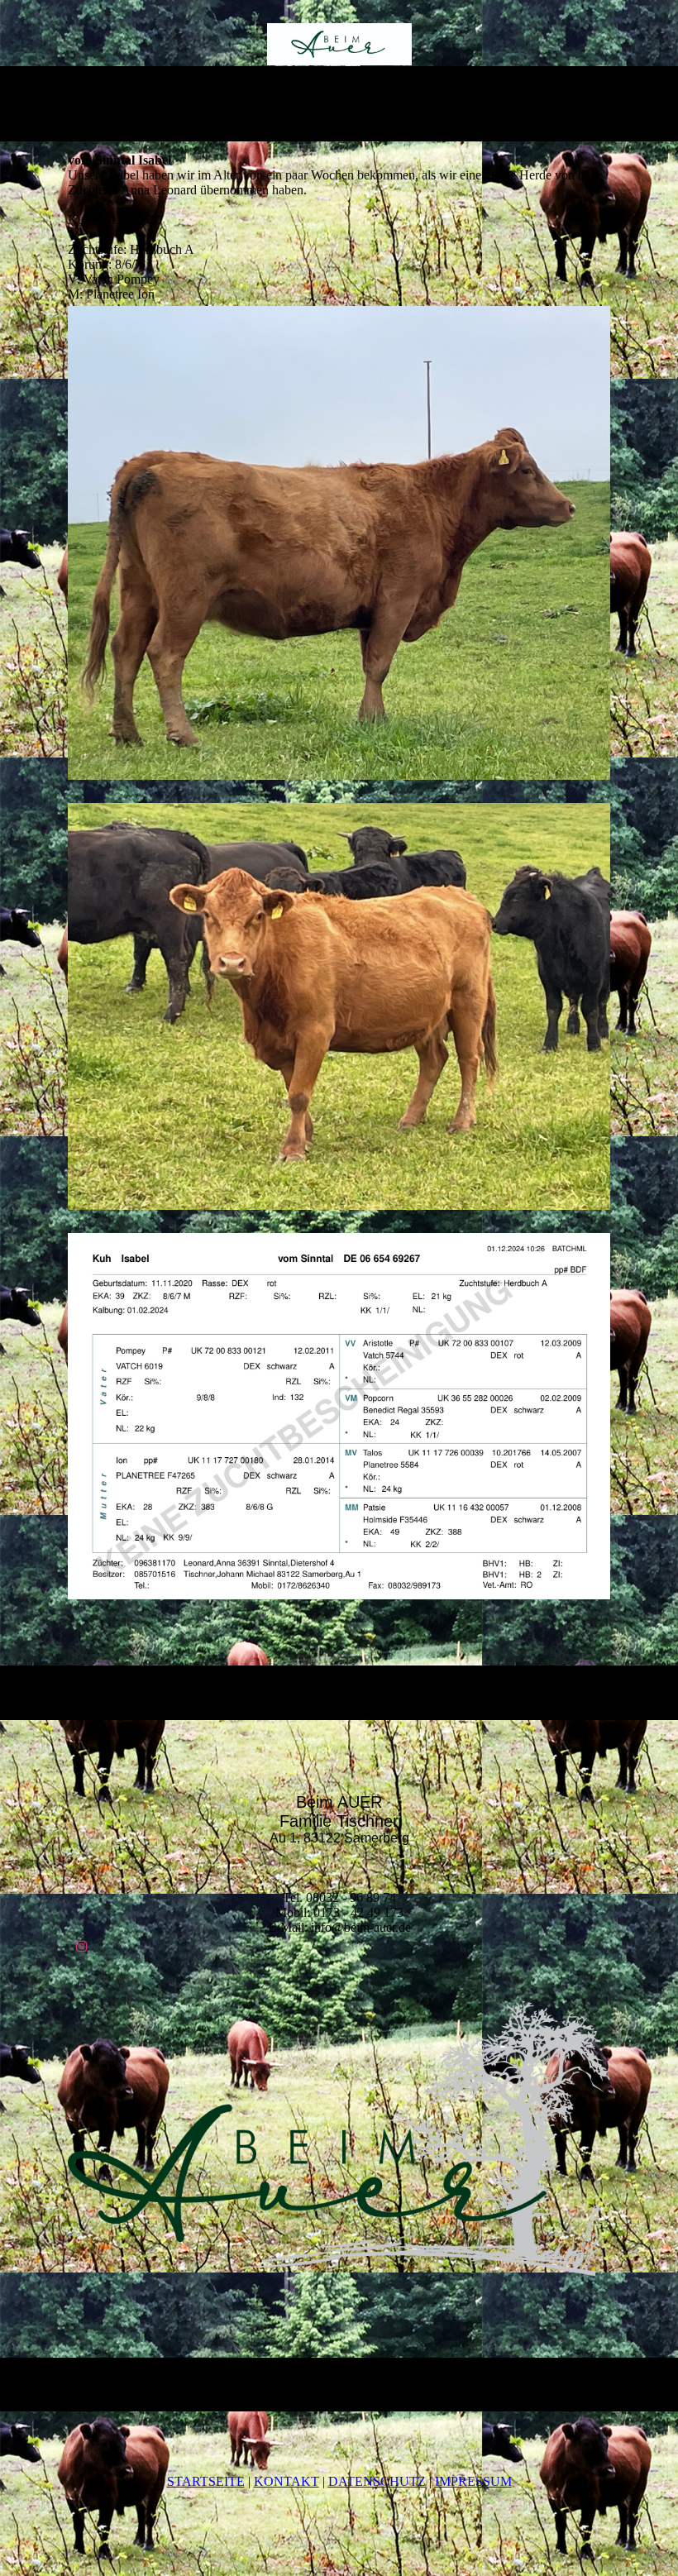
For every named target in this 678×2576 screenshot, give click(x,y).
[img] (339, 44)
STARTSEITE (206, 2481)
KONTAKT (286, 2481)
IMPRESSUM (473, 2481)
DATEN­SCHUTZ (377, 2481)
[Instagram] (82, 1946)
